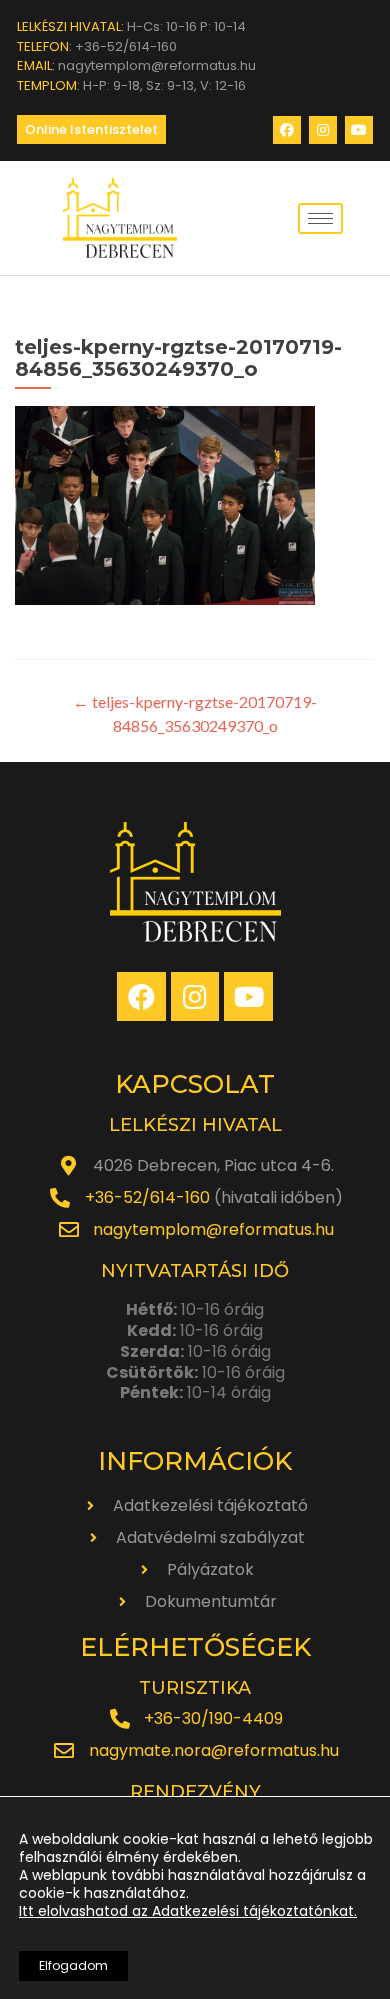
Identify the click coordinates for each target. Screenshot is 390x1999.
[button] (91, 129)
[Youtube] (359, 130)
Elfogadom (73, 1965)
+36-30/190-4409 (213, 1718)
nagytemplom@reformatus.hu (213, 1229)
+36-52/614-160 (147, 1197)
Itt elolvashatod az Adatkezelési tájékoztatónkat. (188, 1911)
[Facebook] (287, 130)
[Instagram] (323, 130)
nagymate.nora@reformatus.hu (214, 1750)
